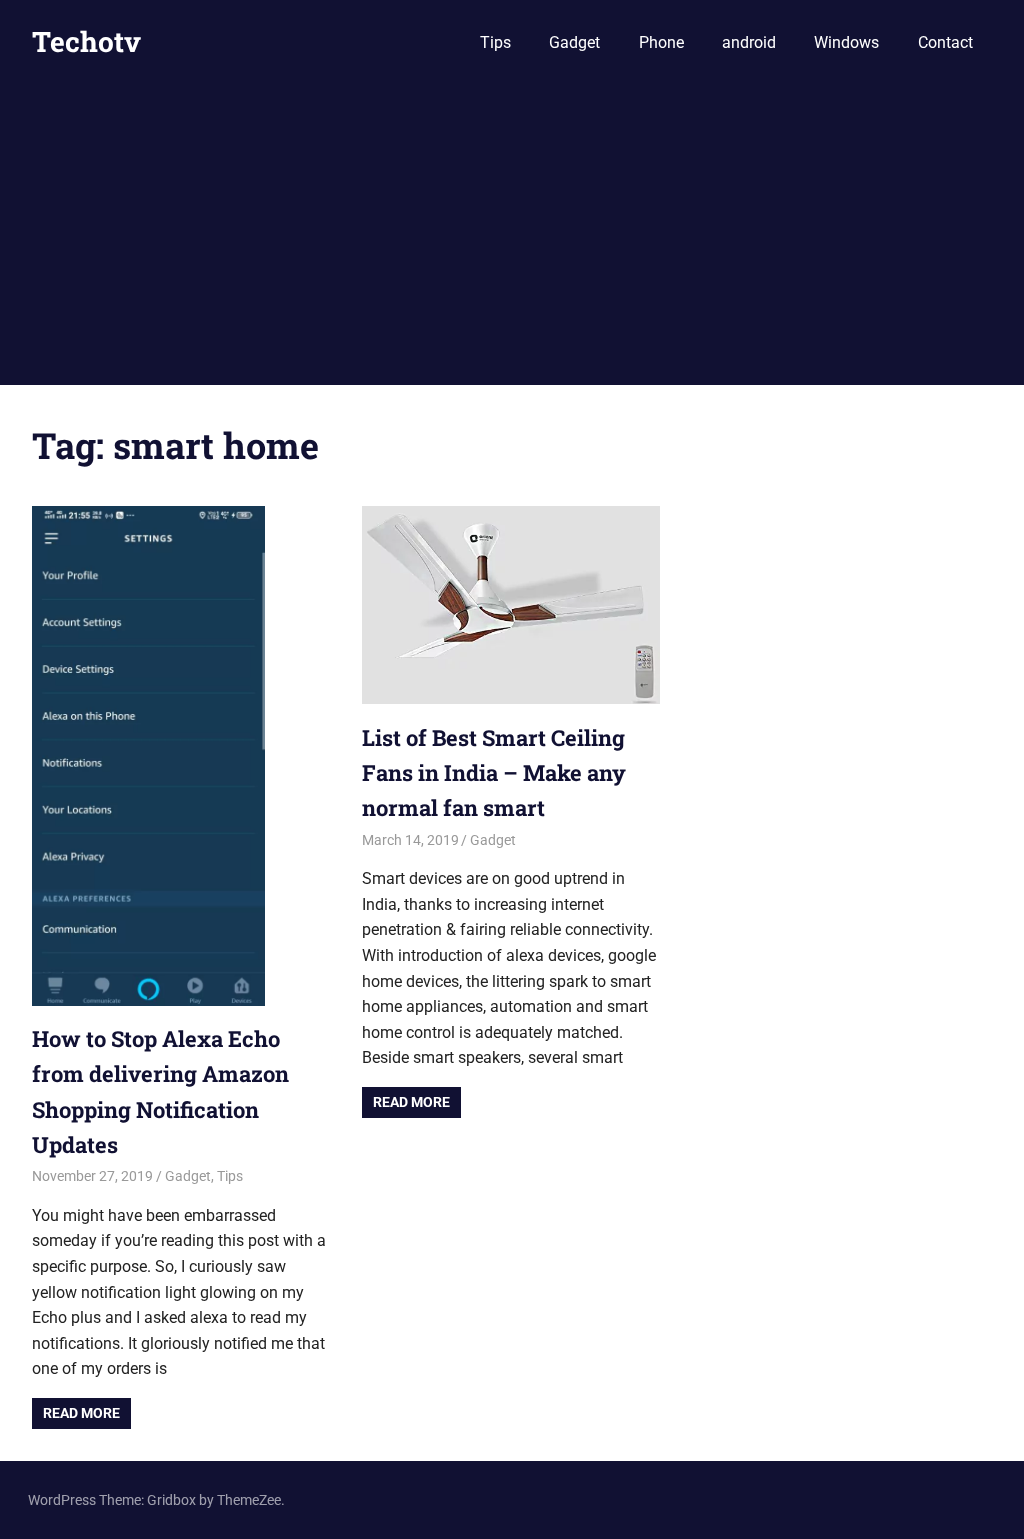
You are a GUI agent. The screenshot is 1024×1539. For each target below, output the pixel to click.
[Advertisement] (512, 235)
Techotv (86, 41)
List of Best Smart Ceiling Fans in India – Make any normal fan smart (494, 772)
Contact (945, 42)
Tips (495, 42)
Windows (846, 42)
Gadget (574, 42)
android (749, 42)
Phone (661, 42)
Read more (81, 1413)
